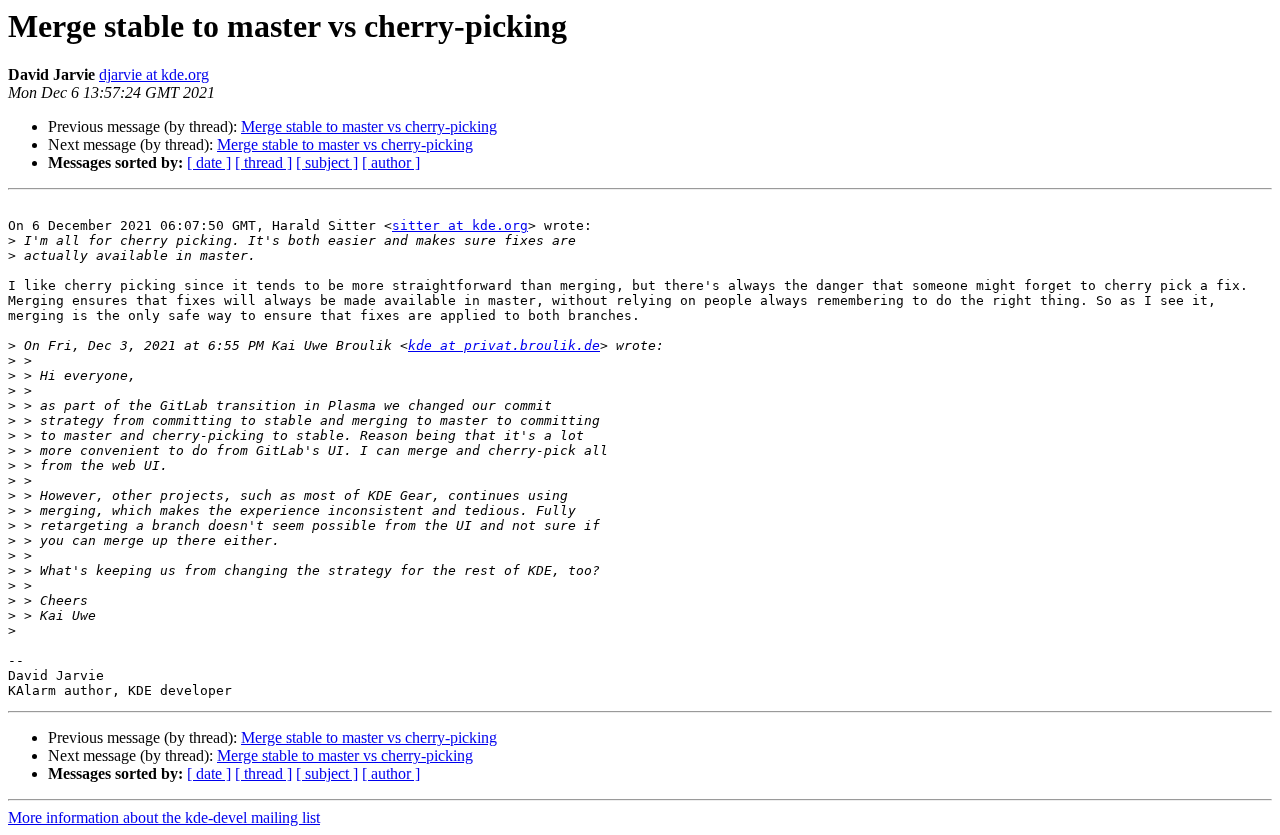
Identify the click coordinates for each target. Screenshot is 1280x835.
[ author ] (391, 162)
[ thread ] (263, 162)
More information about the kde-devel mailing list (164, 817)
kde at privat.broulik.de (504, 345)
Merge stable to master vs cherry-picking (369, 126)
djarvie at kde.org (154, 74)
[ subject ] (327, 162)
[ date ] (209, 162)
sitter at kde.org (460, 225)
